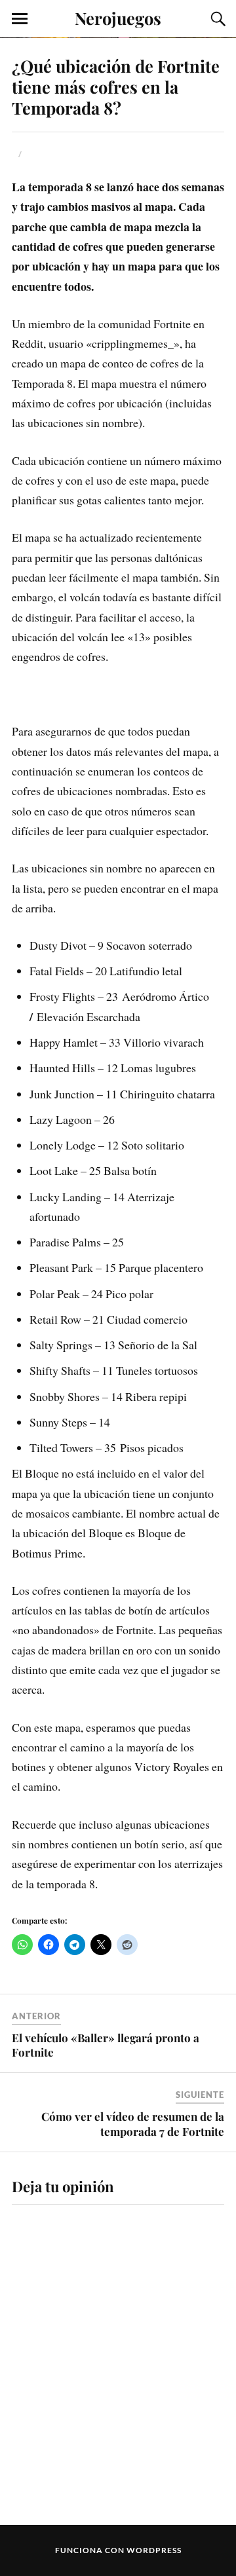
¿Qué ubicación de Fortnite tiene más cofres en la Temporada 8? (116, 86)
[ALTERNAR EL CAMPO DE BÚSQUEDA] (216, 19)
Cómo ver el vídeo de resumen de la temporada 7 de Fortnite (133, 2123)
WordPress (154, 2550)
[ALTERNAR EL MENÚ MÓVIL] (20, 19)
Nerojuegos (118, 18)
